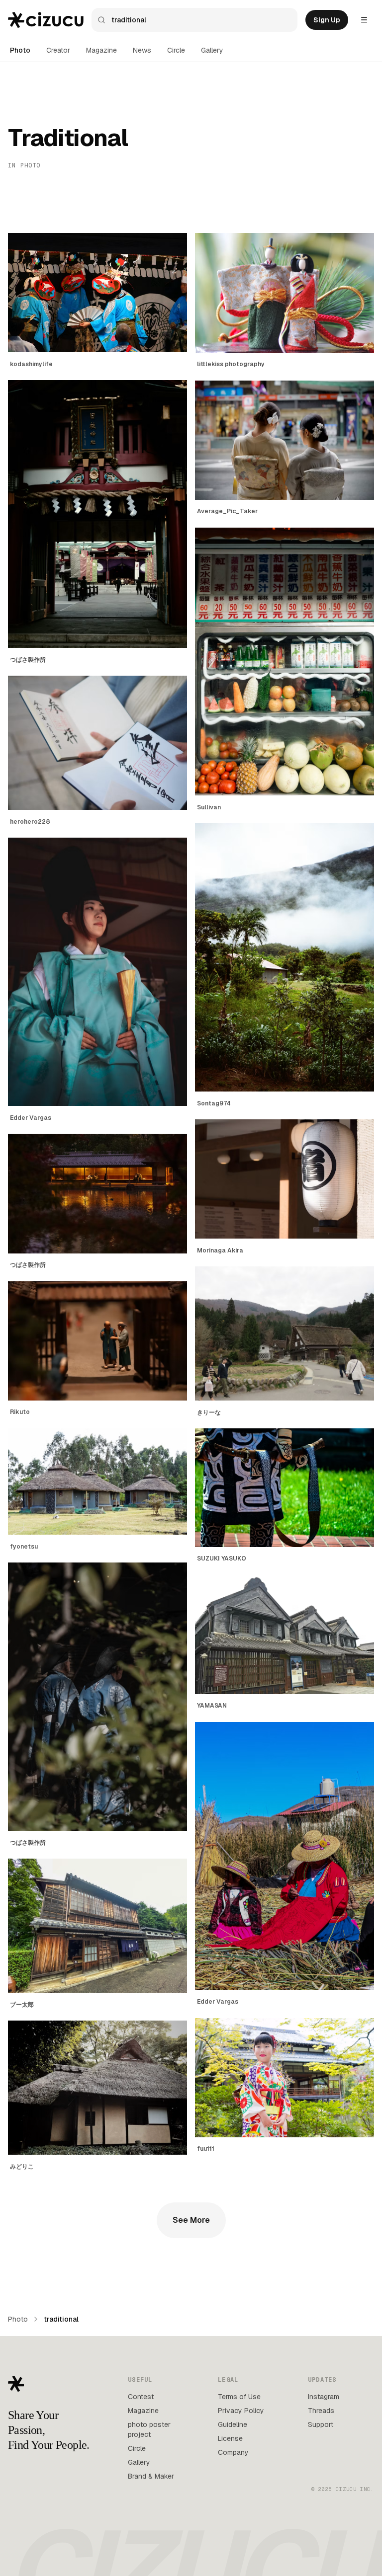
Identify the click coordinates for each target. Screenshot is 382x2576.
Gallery (212, 50)
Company (233, 2452)
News (142, 50)
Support (321, 2424)
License (230, 2438)
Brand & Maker (151, 2476)
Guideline (233, 2424)
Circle (176, 50)
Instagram (324, 2397)
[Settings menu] (364, 20)
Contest (141, 2397)
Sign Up (327, 20)
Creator (58, 50)
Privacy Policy (241, 2411)
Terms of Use (239, 2397)
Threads (321, 2411)
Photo (20, 50)
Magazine (101, 50)
